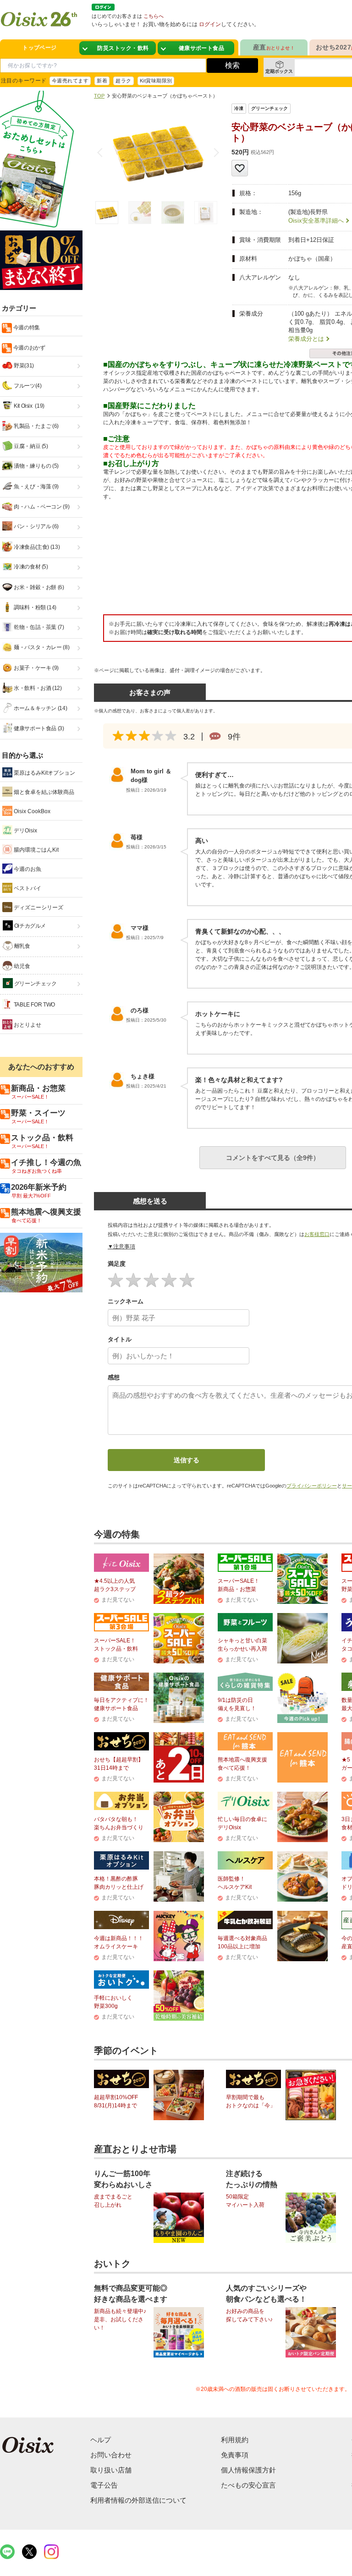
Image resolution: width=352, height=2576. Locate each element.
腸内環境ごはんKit (36, 850)
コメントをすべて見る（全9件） (273, 1158)
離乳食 (22, 946)
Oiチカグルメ (29, 926)
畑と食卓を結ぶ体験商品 (43, 792)
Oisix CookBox (31, 811)
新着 (102, 81)
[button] (214, 153)
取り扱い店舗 (111, 2470)
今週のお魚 (27, 869)
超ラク (123, 81)
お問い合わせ (111, 2455)
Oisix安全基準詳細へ (316, 221)
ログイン (210, 24)
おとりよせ (27, 1025)
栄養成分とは (306, 339)
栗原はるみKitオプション (44, 773)
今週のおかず (28, 348)
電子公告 (104, 2485)
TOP (99, 96)
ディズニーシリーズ (38, 908)
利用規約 (235, 2440)
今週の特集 (26, 328)
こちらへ (154, 16)
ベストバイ (27, 888)
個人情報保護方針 (248, 2470)
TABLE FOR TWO (34, 1005)
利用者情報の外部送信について (138, 2500)
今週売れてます (70, 81)
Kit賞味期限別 (156, 81)
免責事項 (235, 2455)
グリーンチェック (35, 984)
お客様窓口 (317, 1234)
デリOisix (25, 831)
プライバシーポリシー (312, 1486)
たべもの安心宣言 (248, 2485)
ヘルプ (101, 2440)
